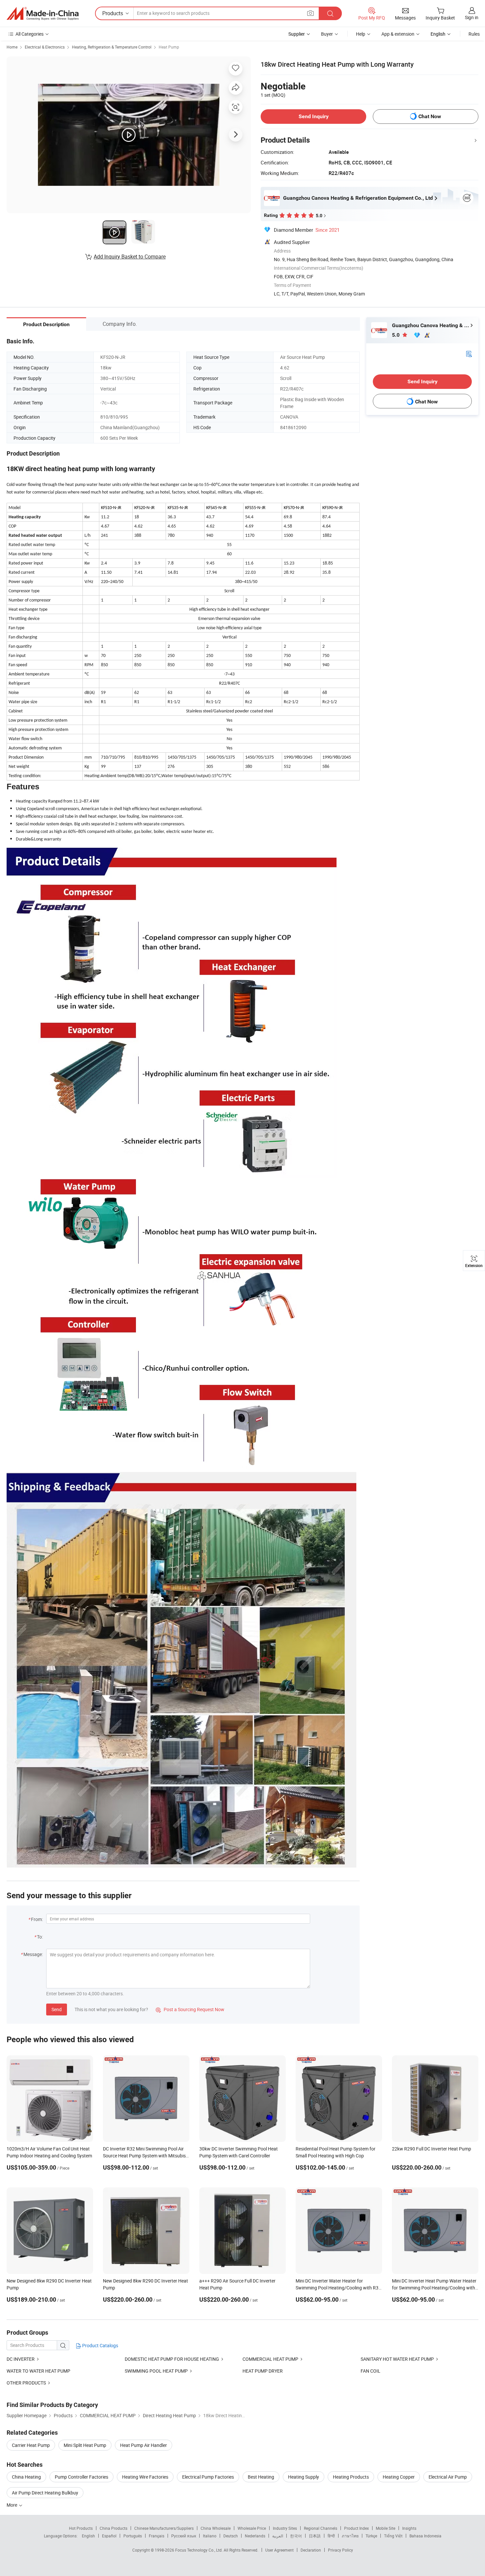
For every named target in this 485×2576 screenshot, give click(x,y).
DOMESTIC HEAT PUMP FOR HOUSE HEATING (172, 2359)
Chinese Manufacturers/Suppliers (164, 2528)
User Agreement (279, 2550)
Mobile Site (386, 2528)
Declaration (311, 2550)
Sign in (472, 17)
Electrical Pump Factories (208, 2477)
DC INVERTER (21, 2359)
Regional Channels (321, 2528)
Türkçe (371, 2536)
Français (157, 2536)
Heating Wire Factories (145, 2477)
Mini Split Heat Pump (85, 2445)
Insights (409, 2528)
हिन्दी (331, 2536)
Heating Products (351, 2477)
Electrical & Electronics (45, 47)
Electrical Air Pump (448, 2477)
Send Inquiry (314, 116)
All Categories (30, 34)
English (88, 2536)
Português (133, 2536)
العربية (278, 2536)
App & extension (398, 34)
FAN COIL (371, 2371)
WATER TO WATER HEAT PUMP (38, 2371)
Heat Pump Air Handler (144, 2445)
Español (109, 2536)
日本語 (315, 2536)
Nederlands (255, 2536)
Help (361, 34)
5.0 (396, 335)
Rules (474, 34)
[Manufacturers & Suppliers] (43, 14)
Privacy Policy (340, 2550)
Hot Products (81, 2528)
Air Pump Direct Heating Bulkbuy (45, 2493)
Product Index (356, 2528)
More (12, 2505)
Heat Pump (169, 47)
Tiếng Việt (393, 2536)
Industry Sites (285, 2528)
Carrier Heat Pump (31, 2445)
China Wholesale (216, 2528)
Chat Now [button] (430, 116)
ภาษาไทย (350, 2536)
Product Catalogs (100, 2345)
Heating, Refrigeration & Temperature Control (112, 47)
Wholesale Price (252, 2528)
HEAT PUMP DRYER (263, 2371)
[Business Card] (469, 353)
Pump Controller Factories (81, 2477)
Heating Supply (304, 2477)
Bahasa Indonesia (425, 2536)
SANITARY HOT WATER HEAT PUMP (397, 2359)
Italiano (210, 2536)
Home (12, 47)
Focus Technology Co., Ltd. (199, 2550)
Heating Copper (399, 2477)
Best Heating (261, 2477)
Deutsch (231, 2536)
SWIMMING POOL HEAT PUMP (156, 2371)
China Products (113, 2528)
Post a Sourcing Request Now (190, 2009)
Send (57, 2009)
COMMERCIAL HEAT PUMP (270, 2359)
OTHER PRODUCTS (26, 2383)
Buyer (327, 34)
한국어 (296, 2536)
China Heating (26, 2477)
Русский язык (184, 2536)
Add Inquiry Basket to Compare (130, 257)
